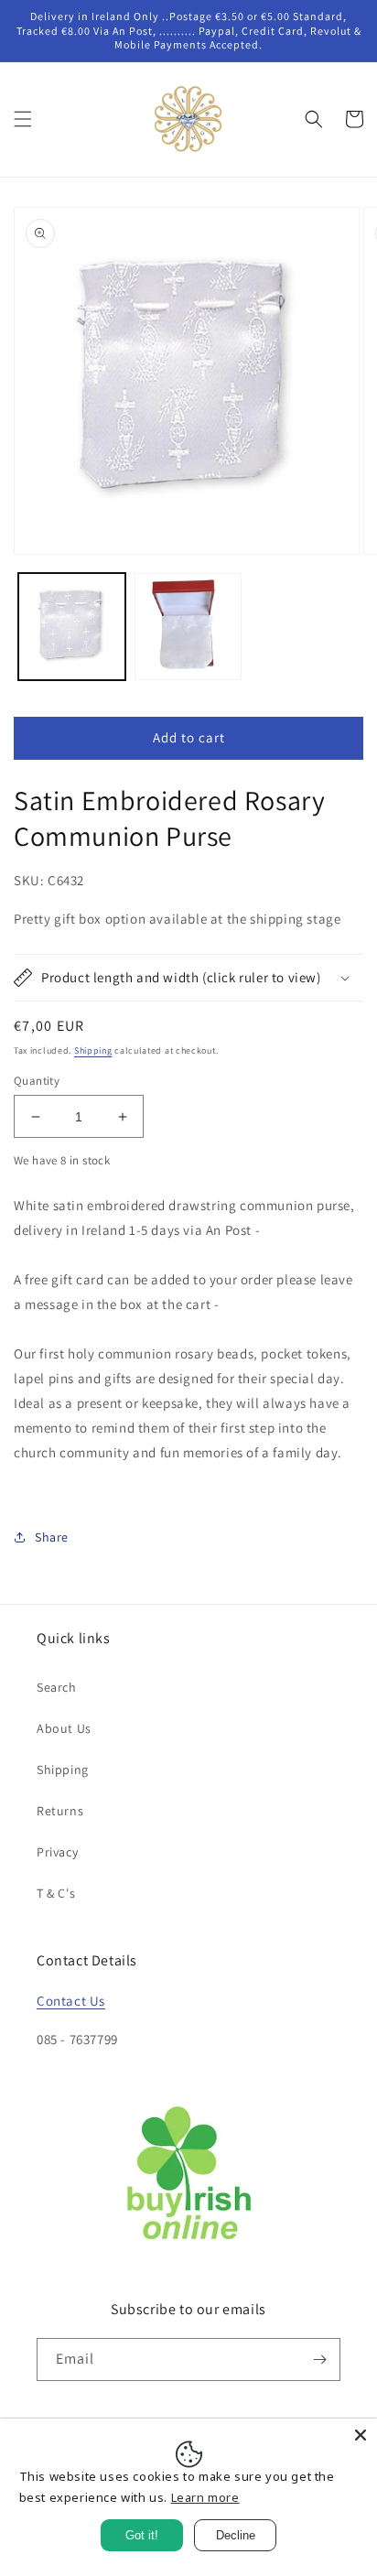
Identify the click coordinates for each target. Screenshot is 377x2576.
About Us (64, 1728)
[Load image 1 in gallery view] (72, 627)
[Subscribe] (319, 2360)
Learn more (205, 2497)
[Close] (361, 2435)
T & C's (56, 1893)
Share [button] (52, 1537)
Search (57, 1687)
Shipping (93, 1050)
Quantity (37, 1081)
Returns (60, 1811)
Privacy (57, 1852)
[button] (23, 119)
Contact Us (71, 2001)
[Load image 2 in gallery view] (188, 627)
